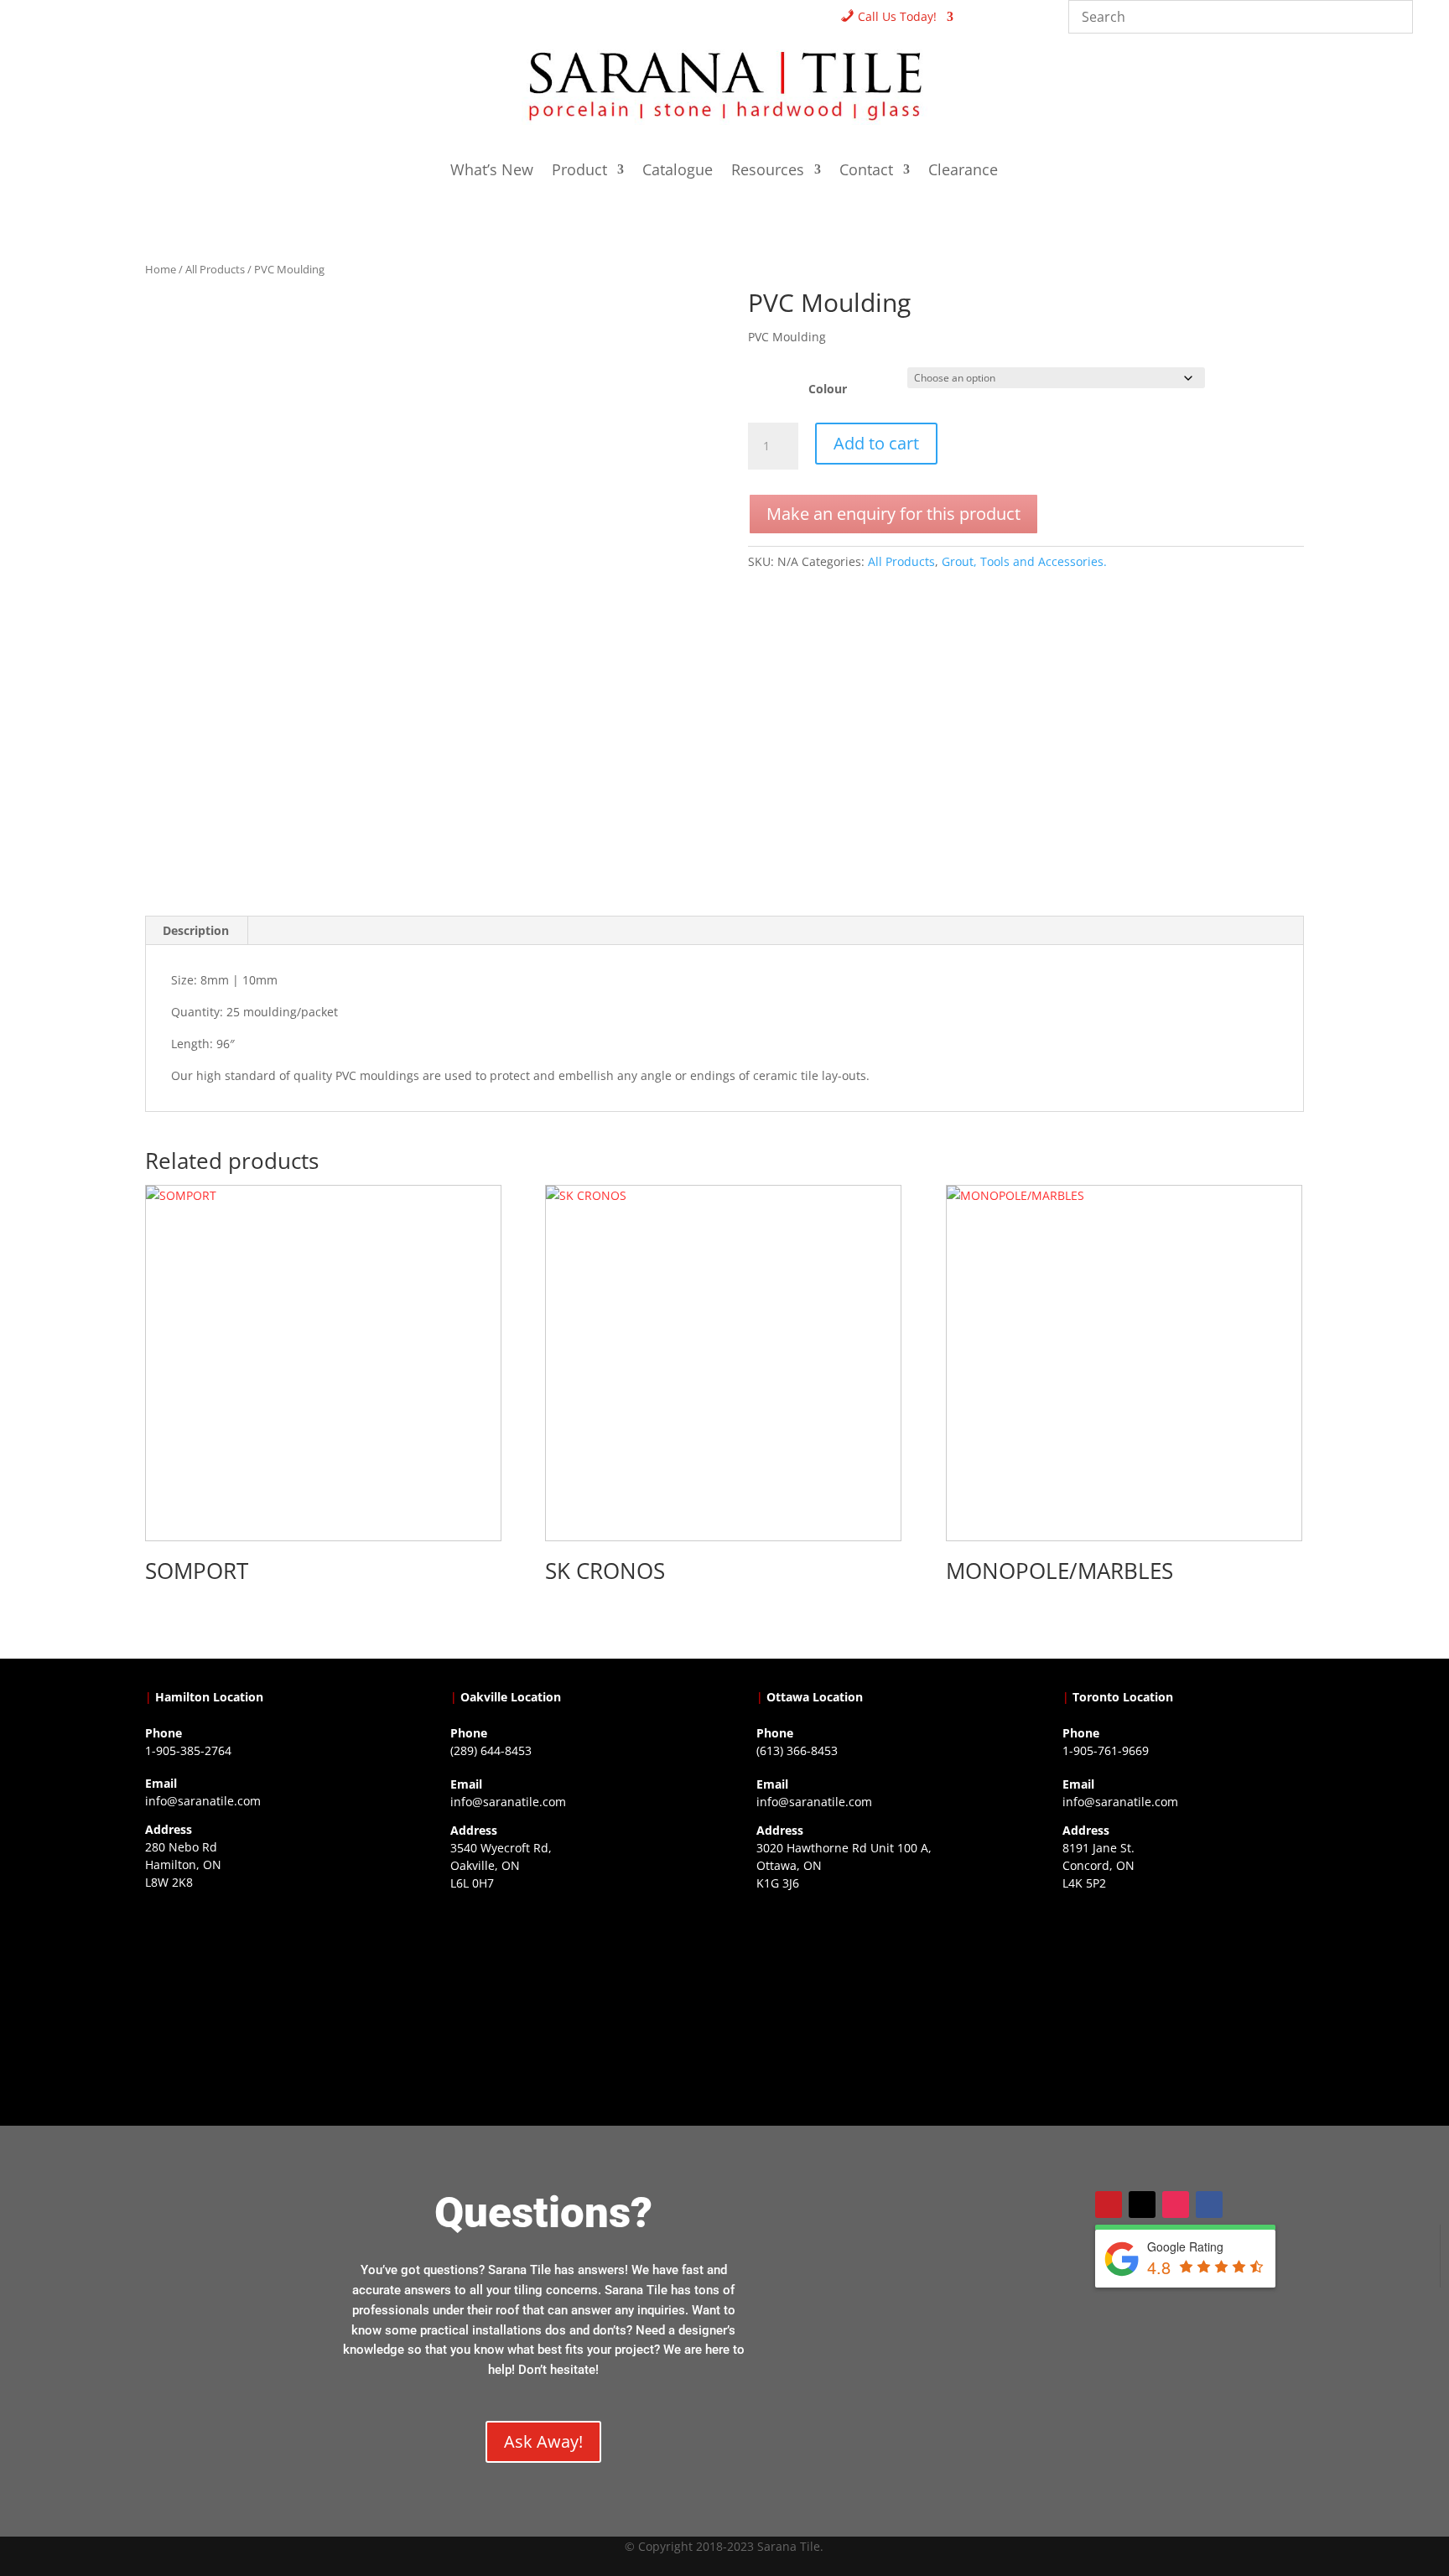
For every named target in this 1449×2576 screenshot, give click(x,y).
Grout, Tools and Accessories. (1024, 561)
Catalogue (678, 171)
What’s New (492, 171)
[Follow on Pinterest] (1109, 2205)
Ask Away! (543, 2441)
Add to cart (876, 443)
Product (579, 171)
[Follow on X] (1142, 2205)
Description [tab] (196, 930)
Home (161, 269)
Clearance (963, 171)
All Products (215, 269)
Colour (828, 389)
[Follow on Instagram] (1176, 2205)
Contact (866, 171)
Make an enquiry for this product (893, 514)
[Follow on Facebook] (1209, 2205)
